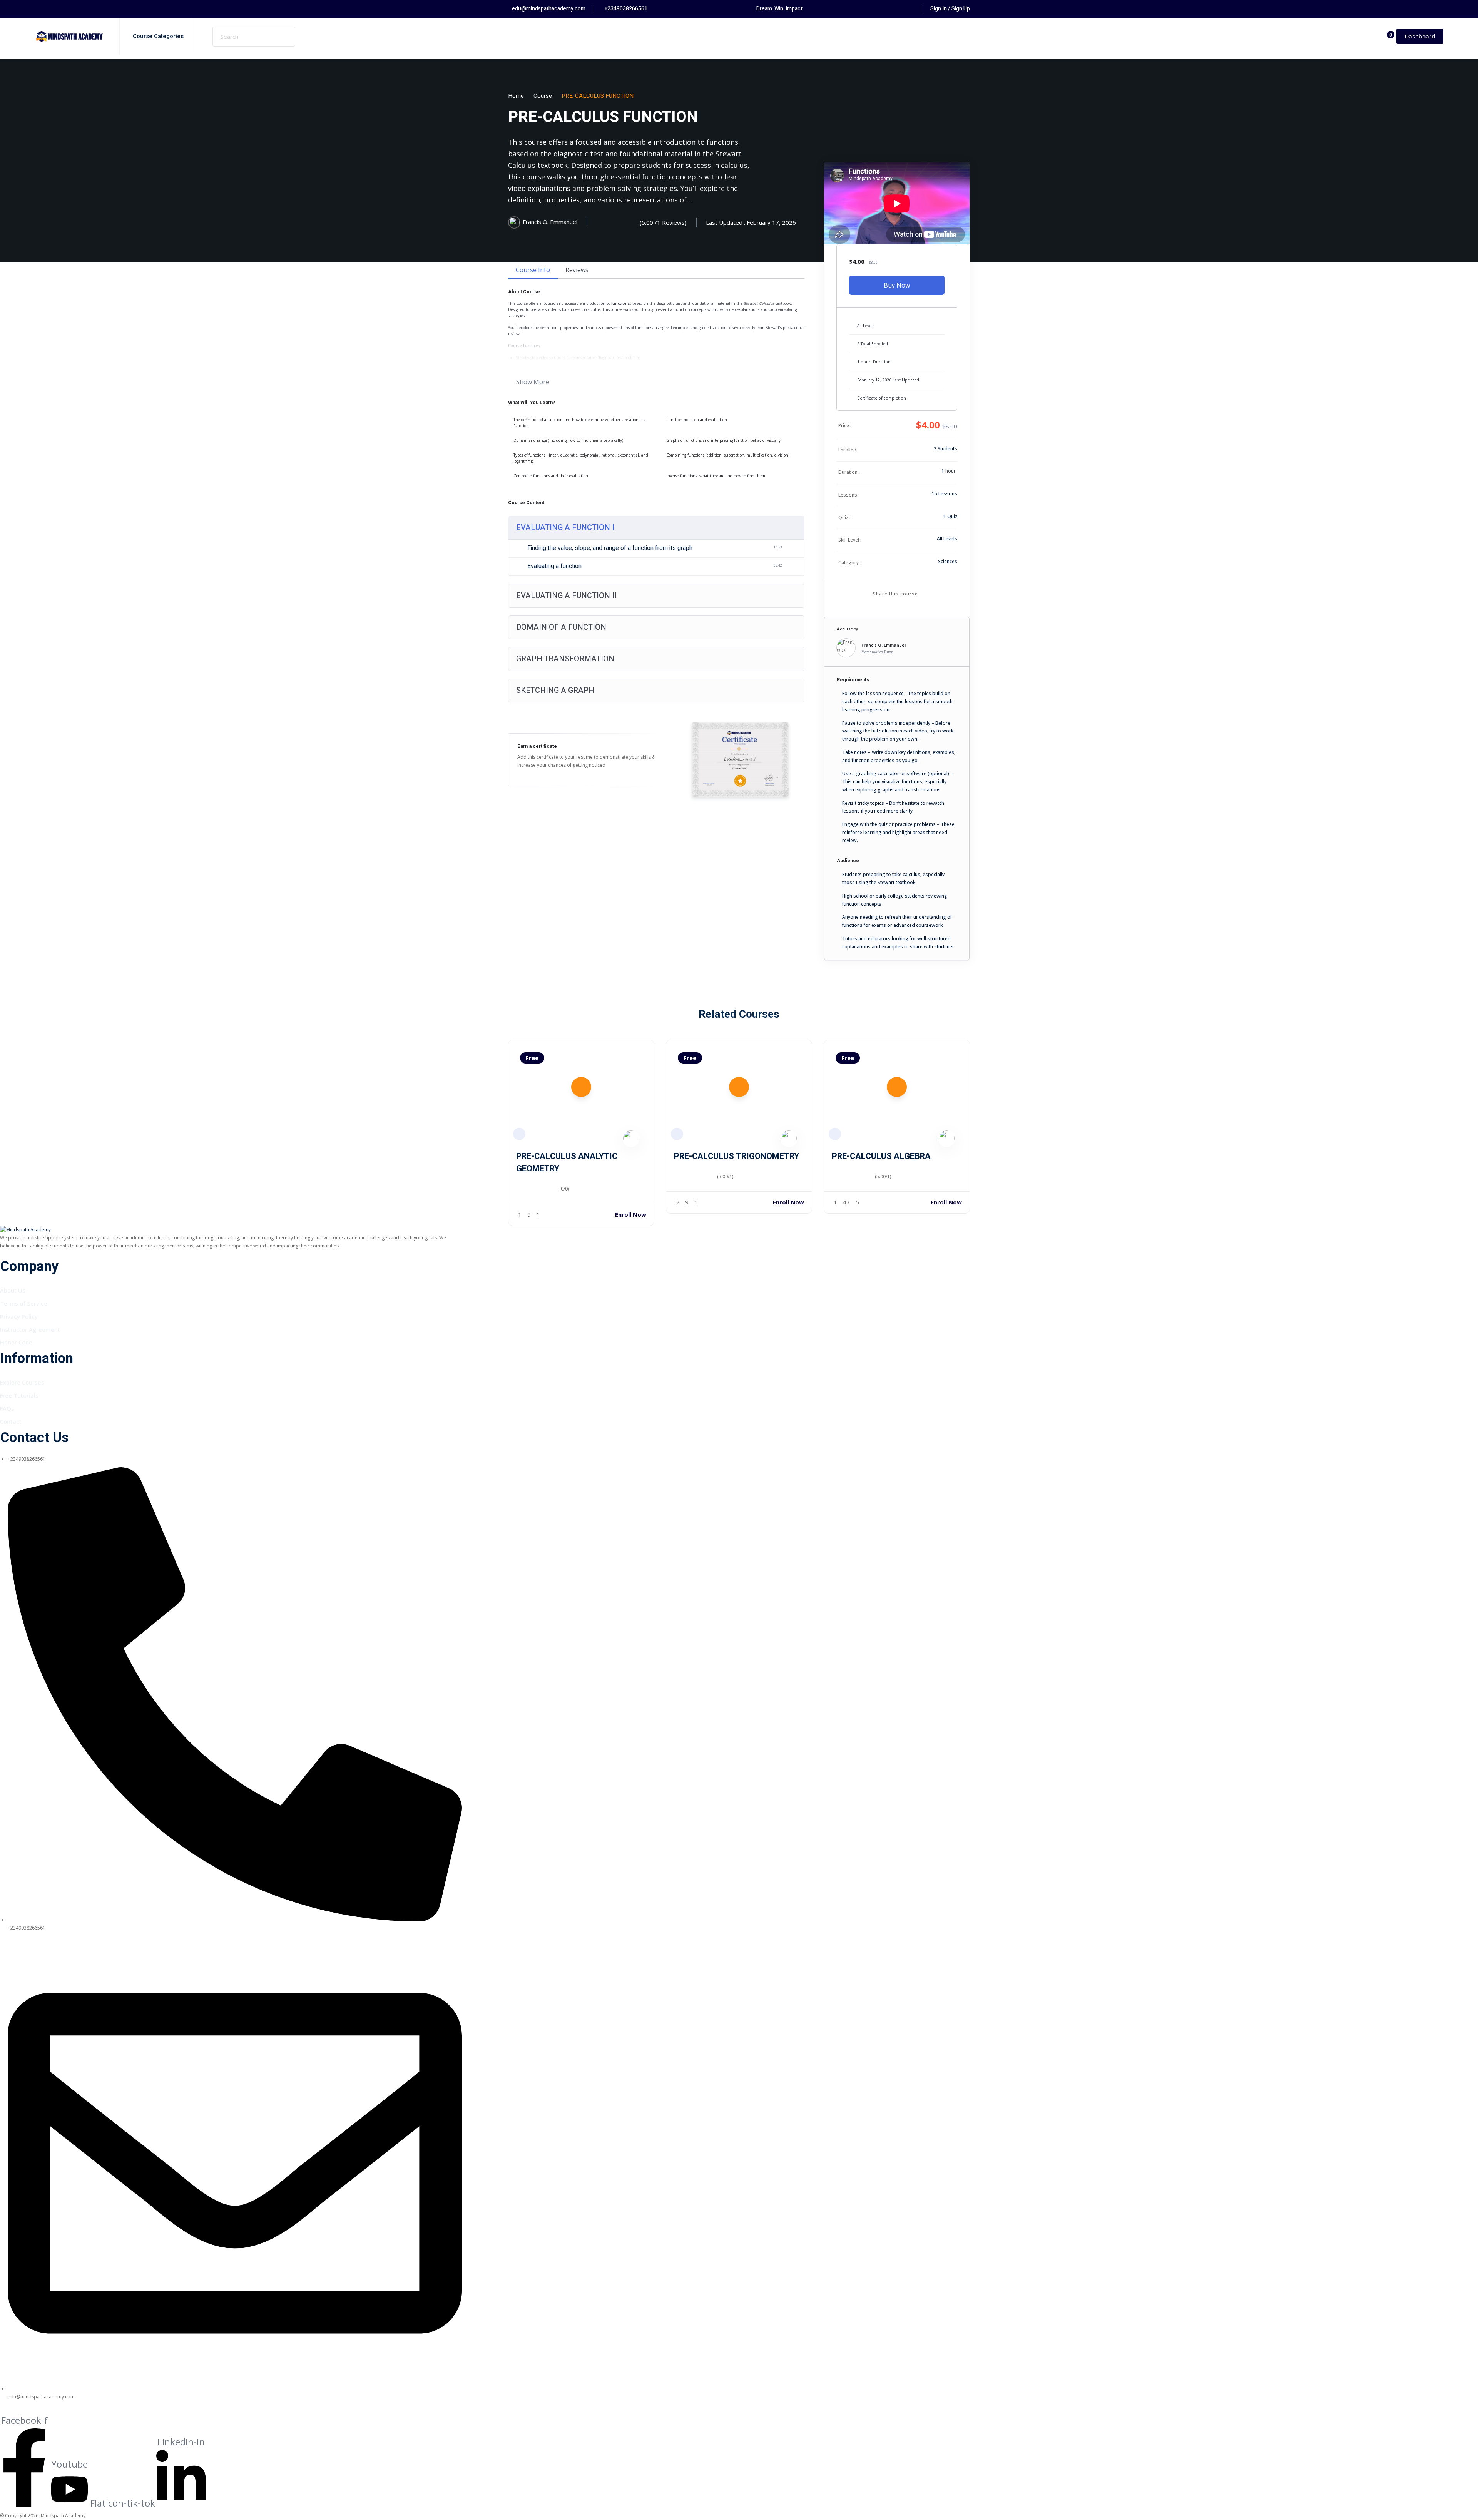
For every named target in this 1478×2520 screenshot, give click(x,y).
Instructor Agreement (30, 1329)
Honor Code (16, 1342)
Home (516, 96)
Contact (11, 1421)
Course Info (533, 270)
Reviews (577, 270)
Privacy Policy (19, 1316)
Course (543, 96)
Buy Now (897, 285)
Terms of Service (24, 1303)
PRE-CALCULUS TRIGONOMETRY (736, 1156)
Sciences (948, 561)
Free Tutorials (19, 1395)
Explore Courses (22, 1382)
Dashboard (1420, 36)
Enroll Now (631, 1214)
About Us (13, 1290)
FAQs (7, 1408)
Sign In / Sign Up (950, 9)
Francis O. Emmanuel (884, 645)
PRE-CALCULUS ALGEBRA (881, 1156)
